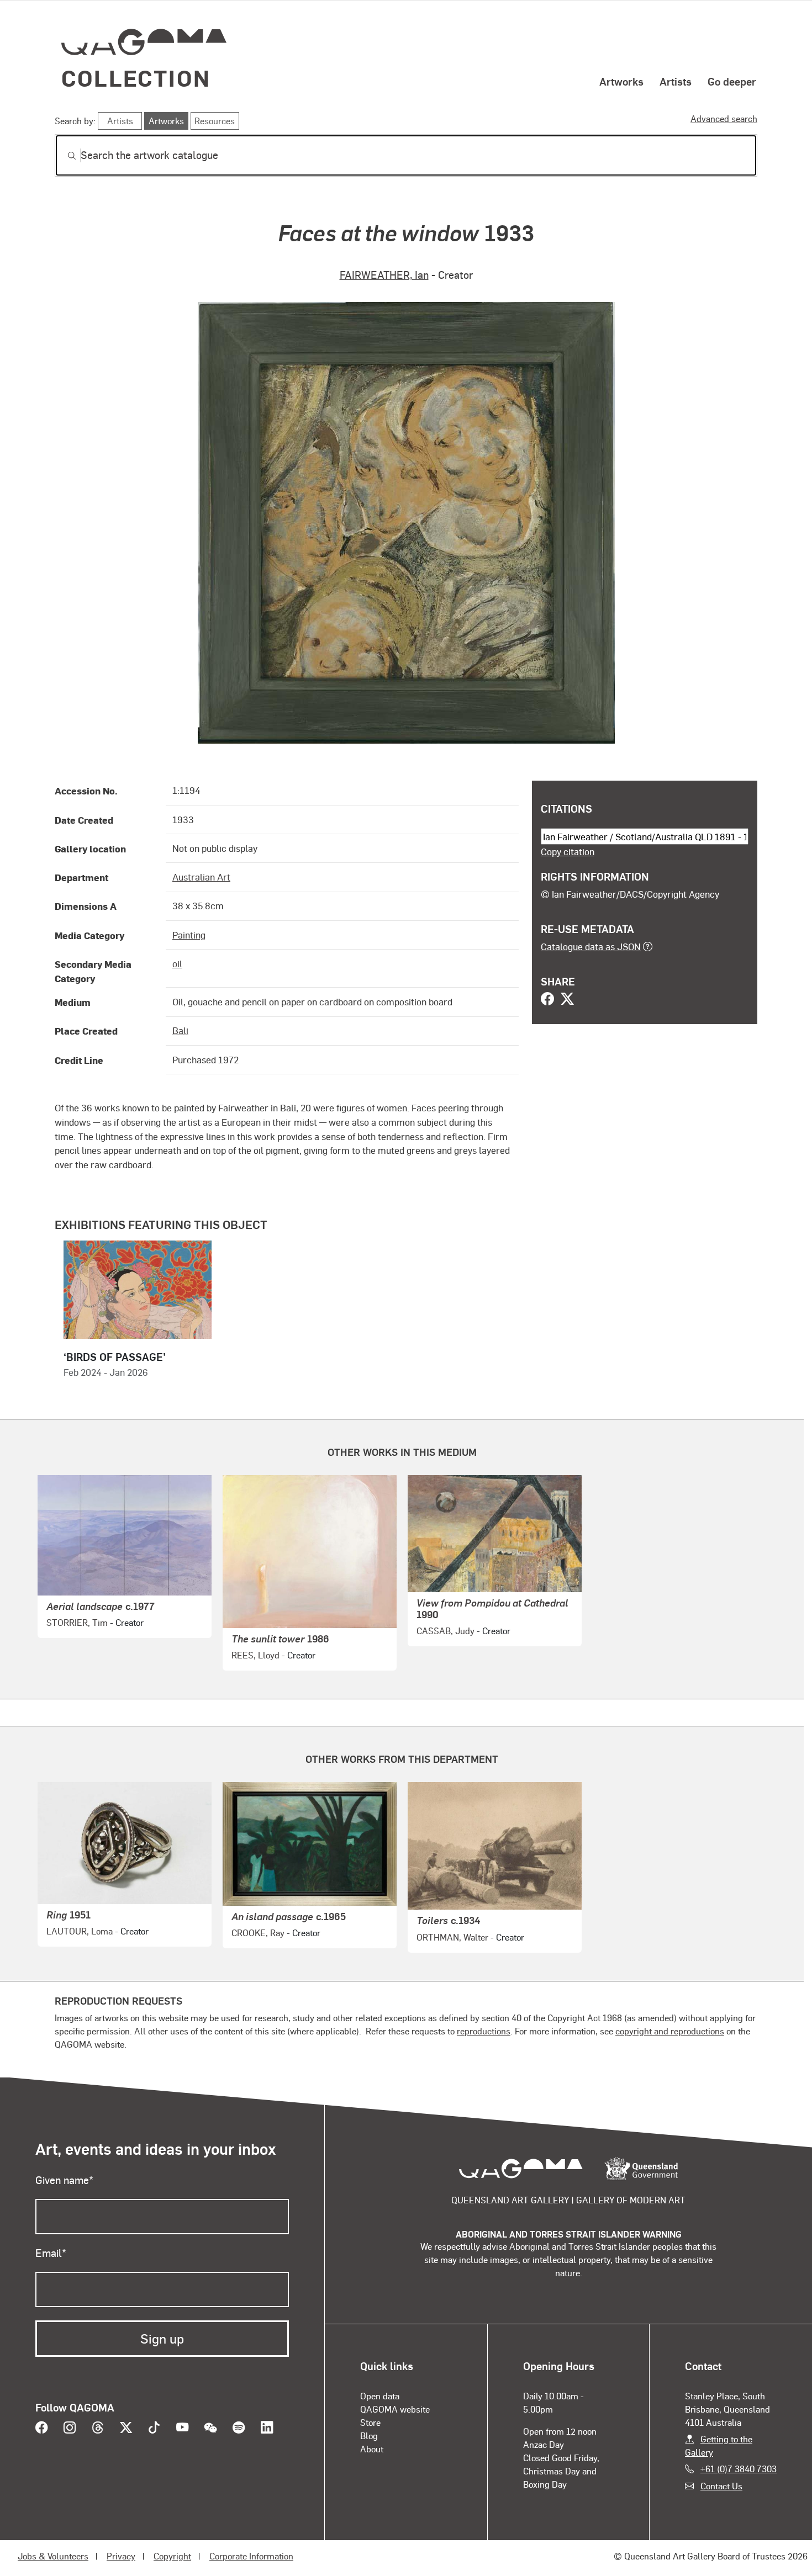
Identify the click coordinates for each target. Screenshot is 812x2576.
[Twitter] (567, 1000)
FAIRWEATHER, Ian (384, 275)
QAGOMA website (395, 2409)
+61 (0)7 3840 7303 (739, 2469)
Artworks (621, 81)
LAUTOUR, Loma (80, 1931)
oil (177, 963)
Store (370, 2422)
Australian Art (201, 877)
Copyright (172, 2556)
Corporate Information (251, 2556)
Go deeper (732, 81)
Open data (380, 2396)
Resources (215, 121)
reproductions (484, 2031)
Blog (369, 2435)
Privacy (121, 2556)
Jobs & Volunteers (53, 2556)
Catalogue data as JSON (591, 946)
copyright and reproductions (670, 2031)
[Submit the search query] (63, 156)
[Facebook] (547, 1000)
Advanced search (724, 118)
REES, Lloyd (255, 1655)
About (372, 2449)
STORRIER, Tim (77, 1622)
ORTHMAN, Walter (452, 1937)
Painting (189, 935)
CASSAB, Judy (445, 1631)
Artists (676, 81)
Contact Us (721, 2486)
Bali (180, 1030)
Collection (136, 78)
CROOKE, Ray (258, 1933)
